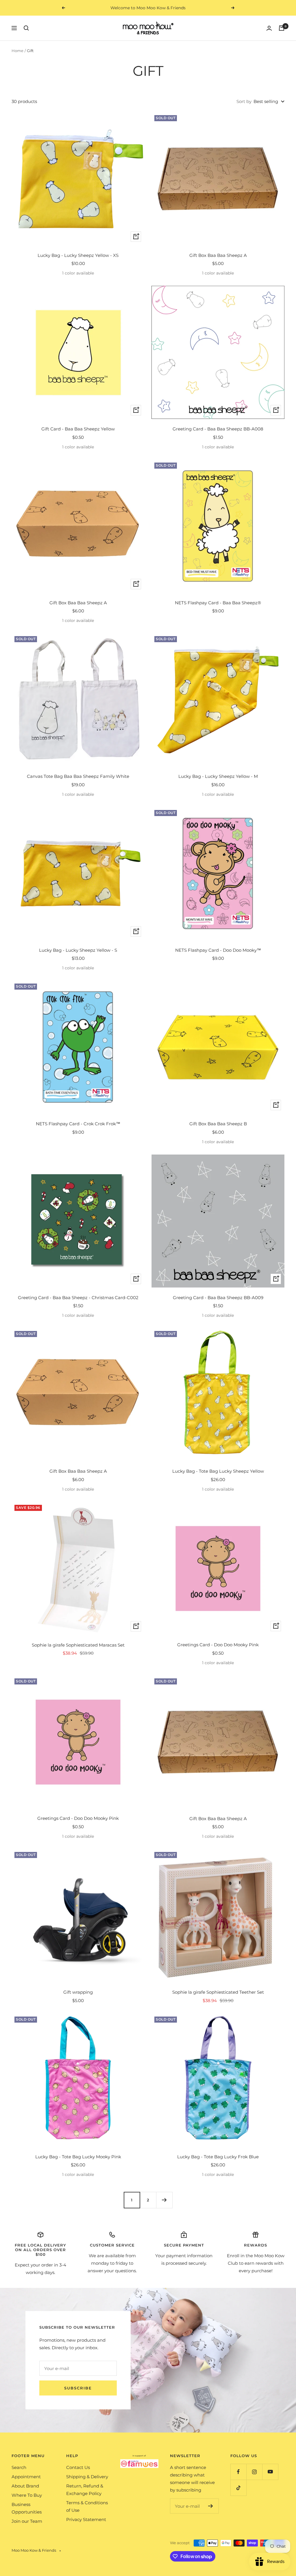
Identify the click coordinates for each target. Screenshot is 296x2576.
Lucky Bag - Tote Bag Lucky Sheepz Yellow (218, 1471)
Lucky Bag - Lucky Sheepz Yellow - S (78, 950)
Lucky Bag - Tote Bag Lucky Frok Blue (218, 2157)
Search (19, 2467)
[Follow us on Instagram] (254, 2472)
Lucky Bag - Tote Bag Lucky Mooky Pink (78, 2157)
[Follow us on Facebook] (238, 2472)
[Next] (164, 2200)
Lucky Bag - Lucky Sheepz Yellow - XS (78, 255)
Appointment (26, 2477)
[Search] (26, 28)
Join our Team (27, 2521)
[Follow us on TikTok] (238, 2488)
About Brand (25, 2486)
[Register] (211, 2506)
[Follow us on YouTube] (270, 2472)
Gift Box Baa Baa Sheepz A (218, 255)
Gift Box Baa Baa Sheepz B (218, 1124)
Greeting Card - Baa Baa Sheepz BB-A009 (218, 1298)
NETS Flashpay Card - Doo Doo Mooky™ (218, 950)
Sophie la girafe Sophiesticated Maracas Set (78, 1645)
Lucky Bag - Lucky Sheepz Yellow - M (218, 776)
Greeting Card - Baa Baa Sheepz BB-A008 (218, 429)
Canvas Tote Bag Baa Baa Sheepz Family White (78, 776)
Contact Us (78, 2467)
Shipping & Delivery (87, 2477)
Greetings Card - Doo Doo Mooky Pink (218, 1645)
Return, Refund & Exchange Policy (85, 2490)
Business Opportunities (27, 2508)
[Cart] (282, 28)
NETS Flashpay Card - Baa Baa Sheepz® (218, 603)
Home (17, 51)
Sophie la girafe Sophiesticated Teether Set (218, 1992)
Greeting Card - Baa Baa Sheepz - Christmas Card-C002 (78, 1298)
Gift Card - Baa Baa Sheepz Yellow (78, 429)
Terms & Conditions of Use (87, 2506)
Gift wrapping (78, 1992)
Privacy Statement (86, 2519)
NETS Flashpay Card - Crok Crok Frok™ (78, 1124)
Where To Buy (27, 2495)
